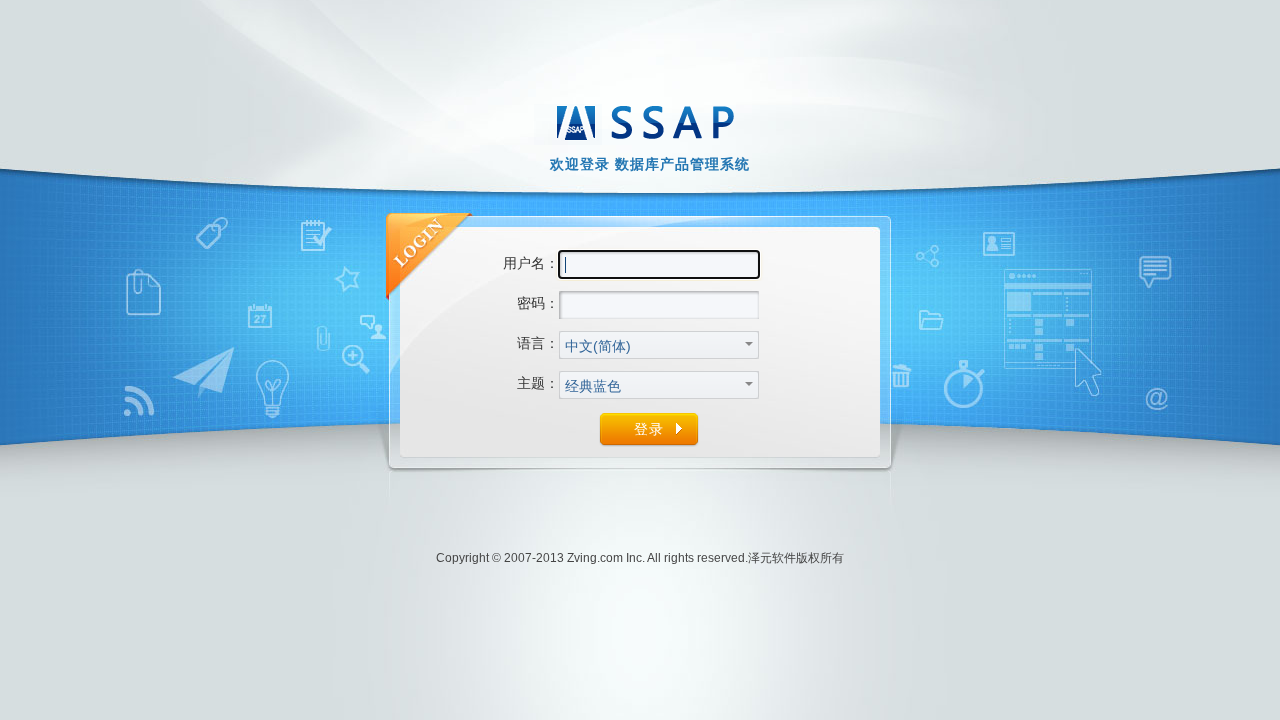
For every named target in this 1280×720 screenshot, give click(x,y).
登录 (649, 429)
